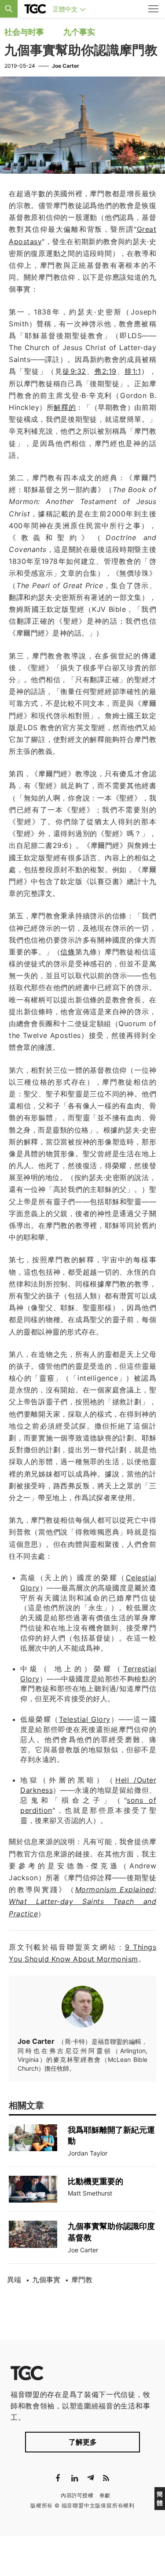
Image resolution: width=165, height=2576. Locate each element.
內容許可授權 (77, 2495)
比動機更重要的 (95, 2181)
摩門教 (82, 2280)
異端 (14, 2280)
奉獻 (105, 2495)
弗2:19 (105, 371)
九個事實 (46, 2280)
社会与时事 (24, 32)
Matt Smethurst (90, 2193)
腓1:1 (133, 371)
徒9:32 (74, 371)
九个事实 (79, 32)
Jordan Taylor (88, 2153)
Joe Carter (66, 66)
